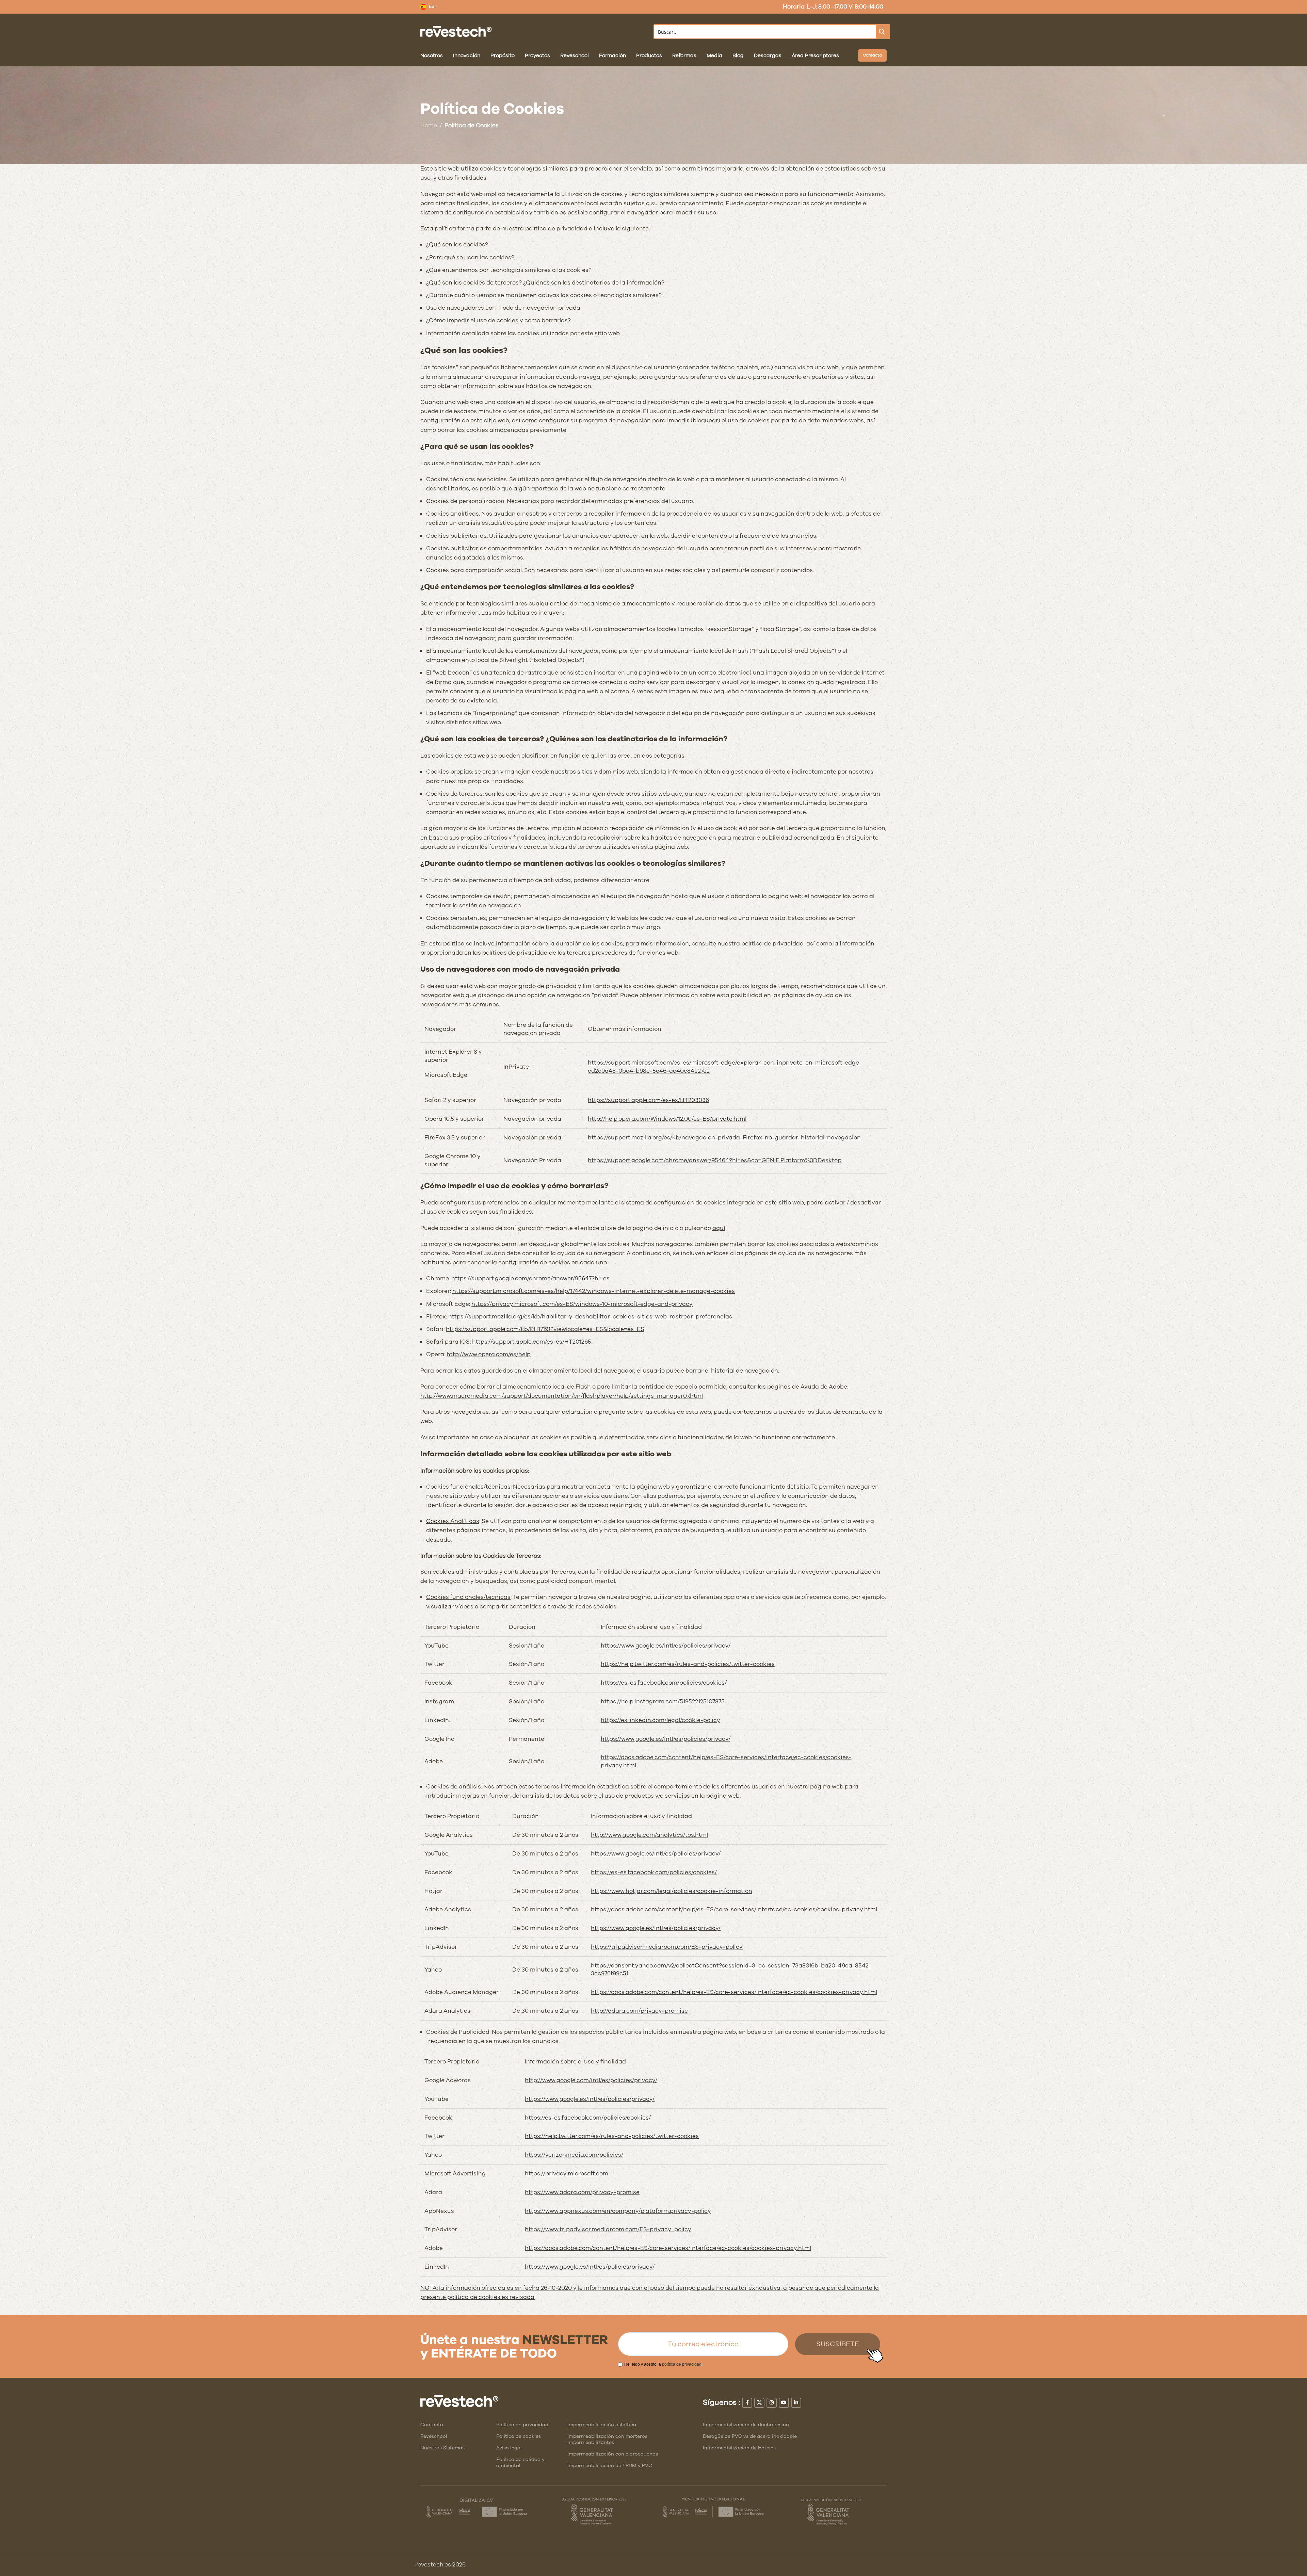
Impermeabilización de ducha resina (746, 2425)
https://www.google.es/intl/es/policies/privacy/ (666, 1646)
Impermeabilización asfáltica (602, 2425)
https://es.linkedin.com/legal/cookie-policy (660, 1720)
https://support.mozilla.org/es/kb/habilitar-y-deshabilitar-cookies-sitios (550, 1317)
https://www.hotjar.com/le (627, 1891)
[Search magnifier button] (883, 32)
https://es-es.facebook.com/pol (644, 1683)
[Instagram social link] (772, 2403)
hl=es (602, 1278)
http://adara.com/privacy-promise (639, 2011)
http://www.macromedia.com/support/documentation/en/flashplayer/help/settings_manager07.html (562, 1396)
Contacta (872, 55)
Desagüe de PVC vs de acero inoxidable (750, 2436)
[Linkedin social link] (796, 2403)
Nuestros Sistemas (442, 2448)
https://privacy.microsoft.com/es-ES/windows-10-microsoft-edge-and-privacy (582, 1304)
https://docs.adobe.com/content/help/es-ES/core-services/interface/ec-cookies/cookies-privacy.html (734, 1909)
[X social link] (759, 2403)
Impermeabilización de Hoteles (739, 2448)
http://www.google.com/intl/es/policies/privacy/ (591, 2080)
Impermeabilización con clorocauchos (613, 2454)
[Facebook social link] (747, 2403)
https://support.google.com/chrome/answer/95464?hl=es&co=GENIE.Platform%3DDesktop (715, 1160)
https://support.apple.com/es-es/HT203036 (648, 1100)
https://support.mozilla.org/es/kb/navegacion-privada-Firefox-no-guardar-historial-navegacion (724, 1138)
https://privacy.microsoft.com (567, 2174)
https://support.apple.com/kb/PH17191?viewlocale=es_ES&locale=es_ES (545, 1329)
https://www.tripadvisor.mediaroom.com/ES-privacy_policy (608, 2229)
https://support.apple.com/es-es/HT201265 (532, 1342)
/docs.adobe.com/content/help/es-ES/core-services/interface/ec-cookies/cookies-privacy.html (677, 2248)
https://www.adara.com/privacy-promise (582, 2192)
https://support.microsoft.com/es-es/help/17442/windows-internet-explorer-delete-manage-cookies (594, 1291)
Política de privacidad (522, 2425)
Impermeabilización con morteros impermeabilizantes (607, 2439)
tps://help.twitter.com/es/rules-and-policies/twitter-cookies (615, 2136)
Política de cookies (519, 2436)
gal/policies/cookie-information (707, 1891)
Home (429, 125)
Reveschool (434, 2436)
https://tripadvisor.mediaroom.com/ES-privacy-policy (667, 1947)
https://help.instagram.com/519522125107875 (663, 1702)
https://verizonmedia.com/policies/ (574, 2155)
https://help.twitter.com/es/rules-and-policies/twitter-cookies (688, 1664)
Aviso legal (509, 2448)
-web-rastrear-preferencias (692, 1317)
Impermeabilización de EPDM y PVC (610, 2466)
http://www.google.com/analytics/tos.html (649, 1835)
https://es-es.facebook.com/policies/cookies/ (654, 1872)
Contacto (432, 2425)
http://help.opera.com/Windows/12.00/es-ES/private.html (667, 1119)
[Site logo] (456, 31)
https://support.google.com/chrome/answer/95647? (523, 1278)
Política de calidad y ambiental (520, 2462)
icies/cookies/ (707, 1683)
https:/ (534, 2248)
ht (528, 2136)
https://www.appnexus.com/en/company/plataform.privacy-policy (618, 2211)
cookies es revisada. (507, 2297)
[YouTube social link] (784, 2403)
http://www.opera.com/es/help (489, 1354)
